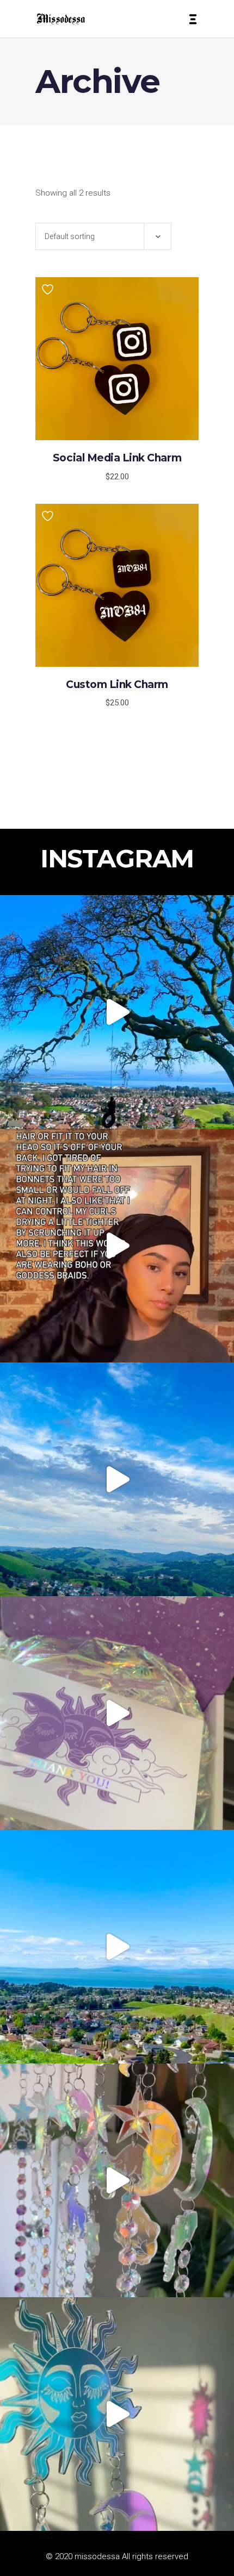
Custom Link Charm (117, 684)
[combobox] (103, 236)
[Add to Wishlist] (49, 289)
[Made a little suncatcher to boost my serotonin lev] (117, 2414)
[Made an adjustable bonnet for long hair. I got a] (117, 1246)
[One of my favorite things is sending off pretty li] (117, 1713)
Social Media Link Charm (117, 458)
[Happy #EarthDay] (117, 1947)
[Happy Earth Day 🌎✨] (117, 1012)
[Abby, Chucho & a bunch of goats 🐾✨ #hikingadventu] (117, 1479)
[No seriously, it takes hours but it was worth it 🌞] (117, 2180)
